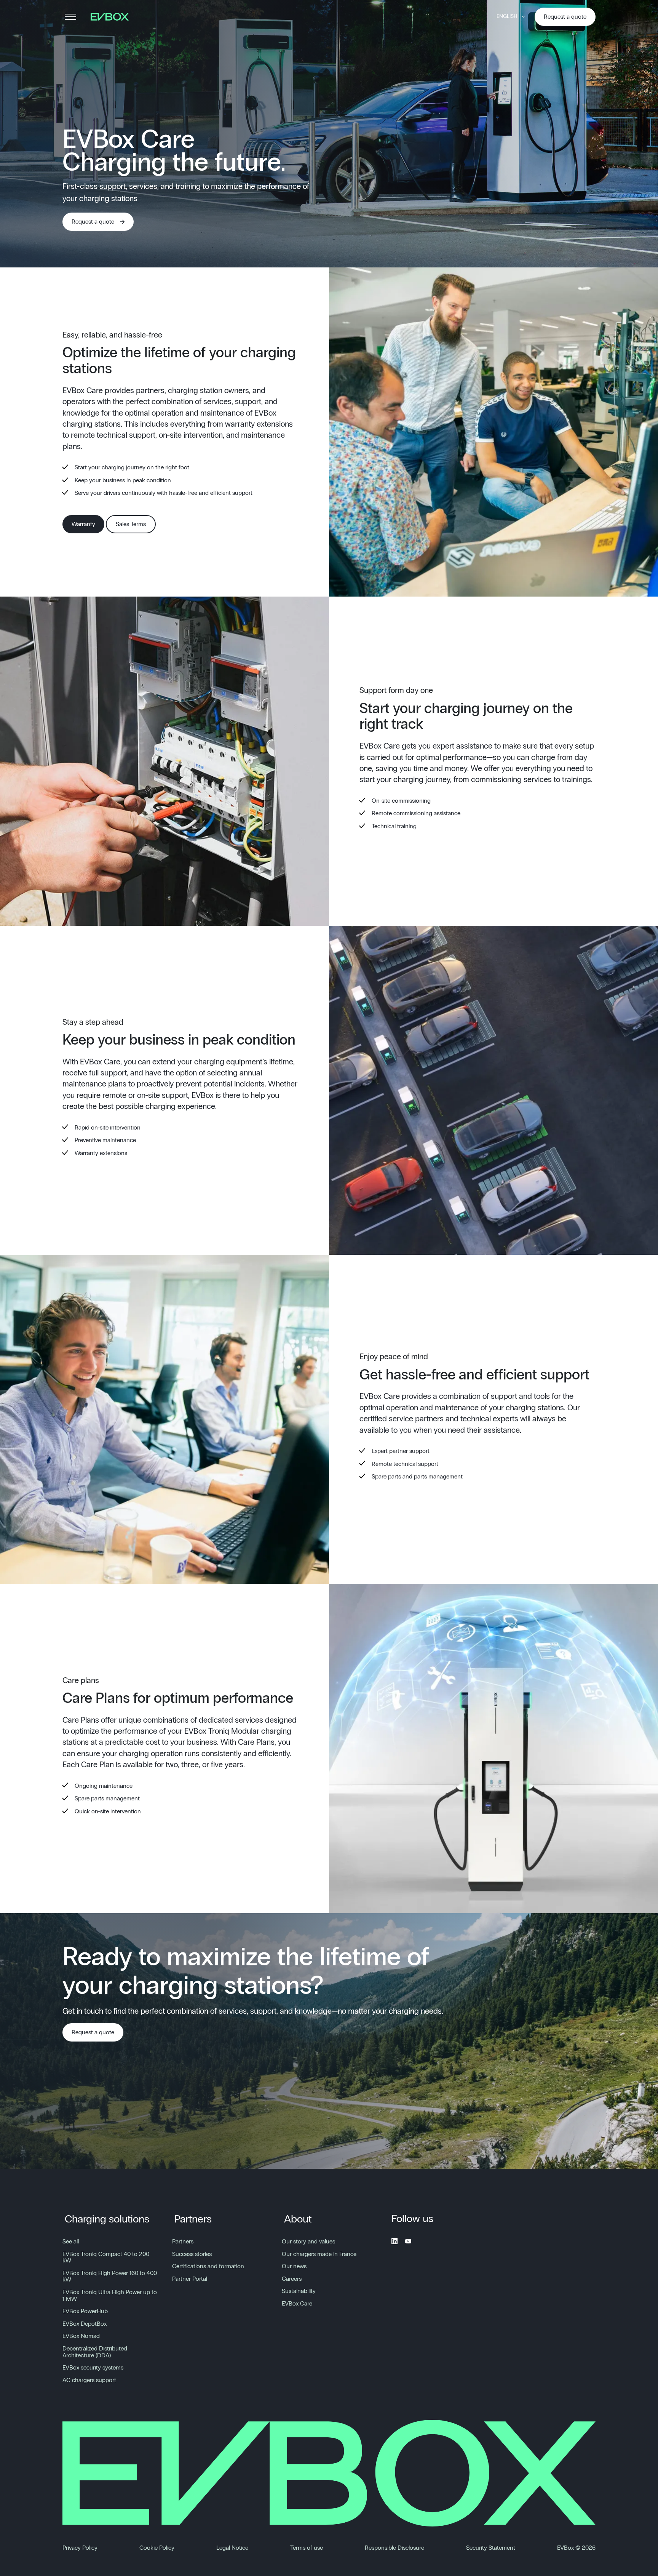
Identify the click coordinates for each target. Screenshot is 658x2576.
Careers (292, 2279)
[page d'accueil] (112, 17)
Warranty (83, 524)
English (507, 16)
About (298, 2219)
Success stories (192, 2254)
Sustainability (299, 2291)
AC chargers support (89, 2380)
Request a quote (565, 17)
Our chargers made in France (319, 2254)
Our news (294, 2266)
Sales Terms (131, 524)
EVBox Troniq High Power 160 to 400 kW (110, 2277)
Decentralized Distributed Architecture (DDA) (95, 2352)
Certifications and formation (208, 2266)
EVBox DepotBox (85, 2324)
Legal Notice (232, 2548)
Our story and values (308, 2242)
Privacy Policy (80, 2548)
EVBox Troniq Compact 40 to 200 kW (106, 2258)
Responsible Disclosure (394, 2548)
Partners (193, 2219)
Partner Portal (190, 2279)
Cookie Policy (157, 2548)
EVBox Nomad (81, 2336)
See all (71, 2242)
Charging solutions (107, 2219)
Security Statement (491, 2548)
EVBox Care (297, 2304)
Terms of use (307, 2548)
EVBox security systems (93, 2368)
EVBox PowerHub (85, 2311)
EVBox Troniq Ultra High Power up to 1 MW (110, 2296)
